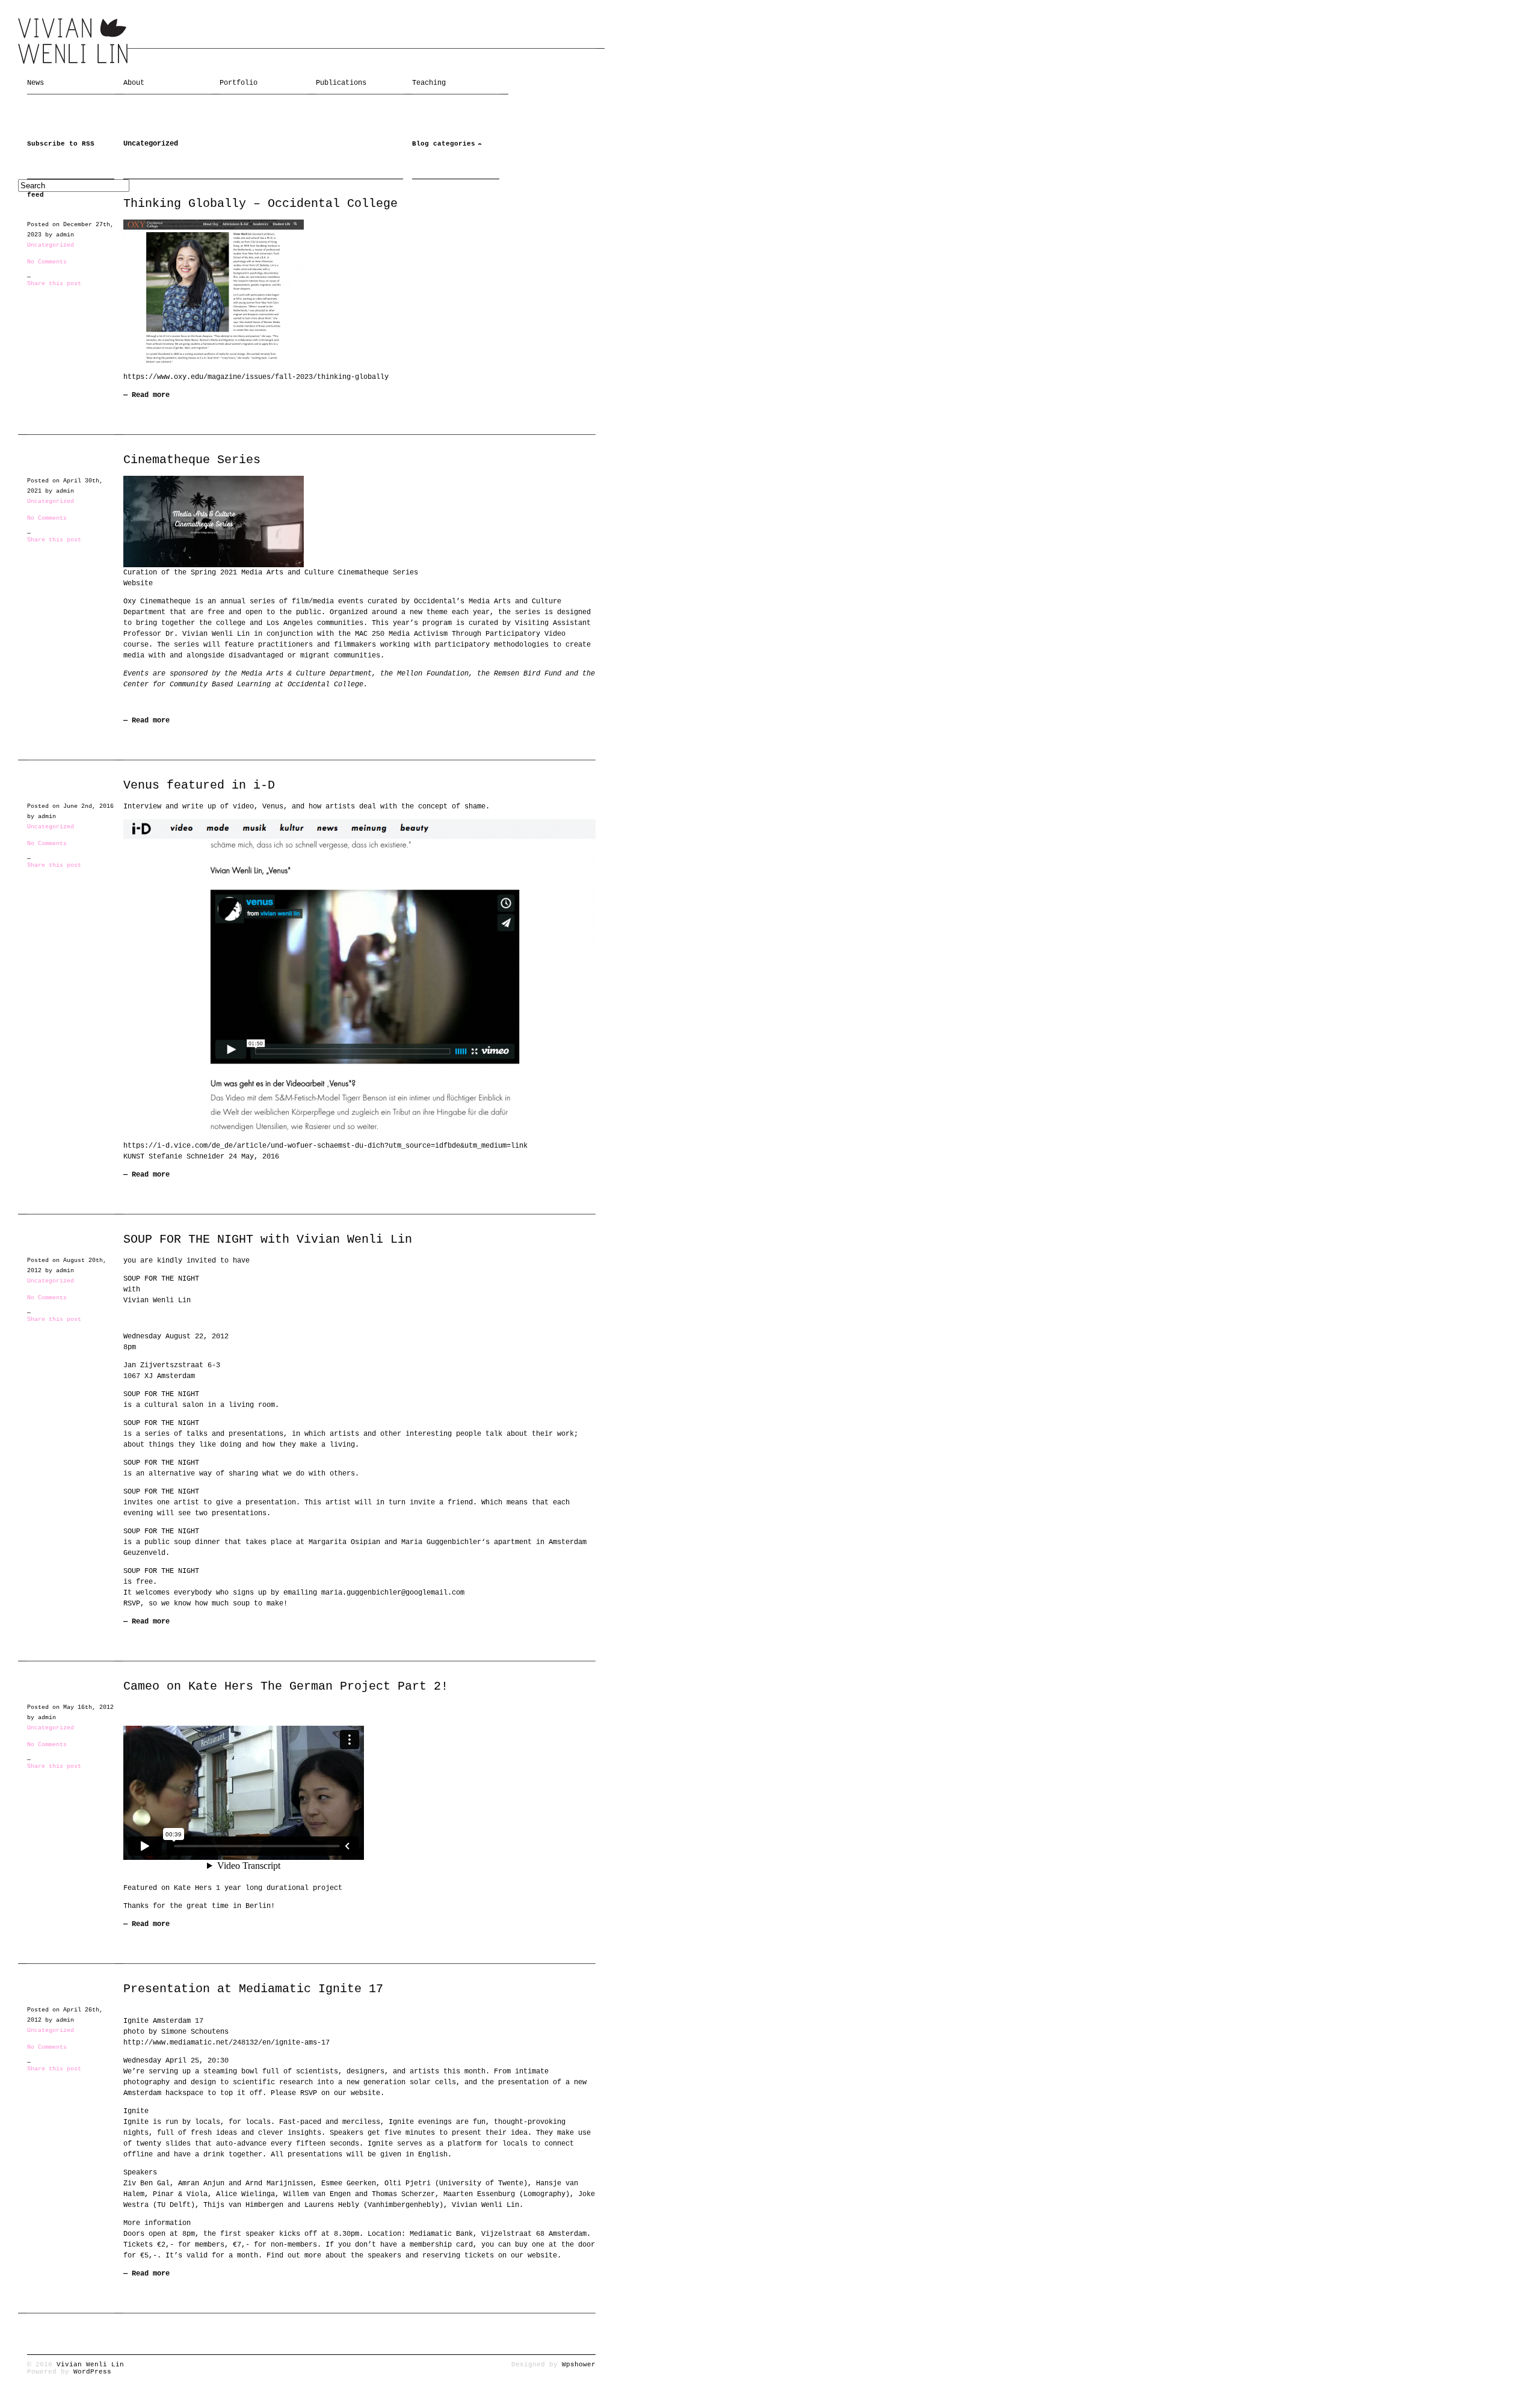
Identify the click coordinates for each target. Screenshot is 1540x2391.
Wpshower (579, 2365)
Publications (341, 83)
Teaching (429, 83)
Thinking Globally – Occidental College (260, 204)
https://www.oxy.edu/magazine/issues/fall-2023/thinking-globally (256, 377)
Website (138, 583)
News (35, 83)
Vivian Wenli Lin (90, 2365)
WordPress (92, 2372)
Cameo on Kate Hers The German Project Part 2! (286, 1686)
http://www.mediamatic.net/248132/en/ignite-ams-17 (226, 2043)
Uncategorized (51, 245)
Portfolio (239, 83)
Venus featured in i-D (199, 785)
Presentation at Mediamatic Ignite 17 (253, 1989)
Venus (273, 807)
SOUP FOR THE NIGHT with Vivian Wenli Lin (268, 1239)
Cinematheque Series (192, 460)
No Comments (47, 262)
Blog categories (444, 144)
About (134, 83)
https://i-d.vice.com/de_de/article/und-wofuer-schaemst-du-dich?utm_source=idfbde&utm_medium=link (325, 1146)
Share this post (54, 284)
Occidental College (325, 685)
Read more (151, 395)
